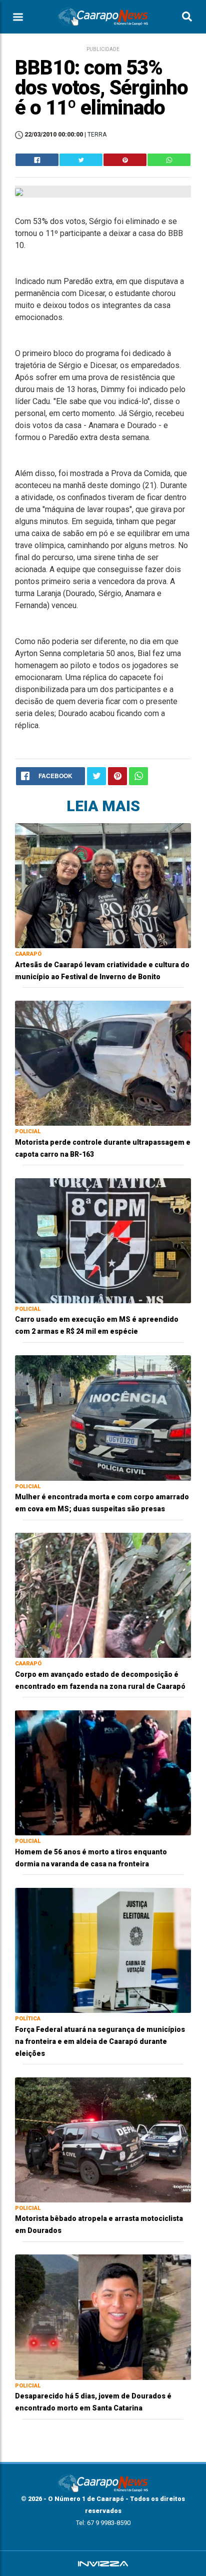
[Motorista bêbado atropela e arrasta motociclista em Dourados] (103, 2139)
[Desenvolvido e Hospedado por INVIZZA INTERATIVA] (103, 2563)
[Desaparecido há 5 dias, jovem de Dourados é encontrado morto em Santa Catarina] (103, 2317)
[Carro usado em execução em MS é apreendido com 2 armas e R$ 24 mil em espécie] (103, 1240)
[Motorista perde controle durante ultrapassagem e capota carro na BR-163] (103, 1062)
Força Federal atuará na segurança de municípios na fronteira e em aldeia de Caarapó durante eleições (100, 2041)
